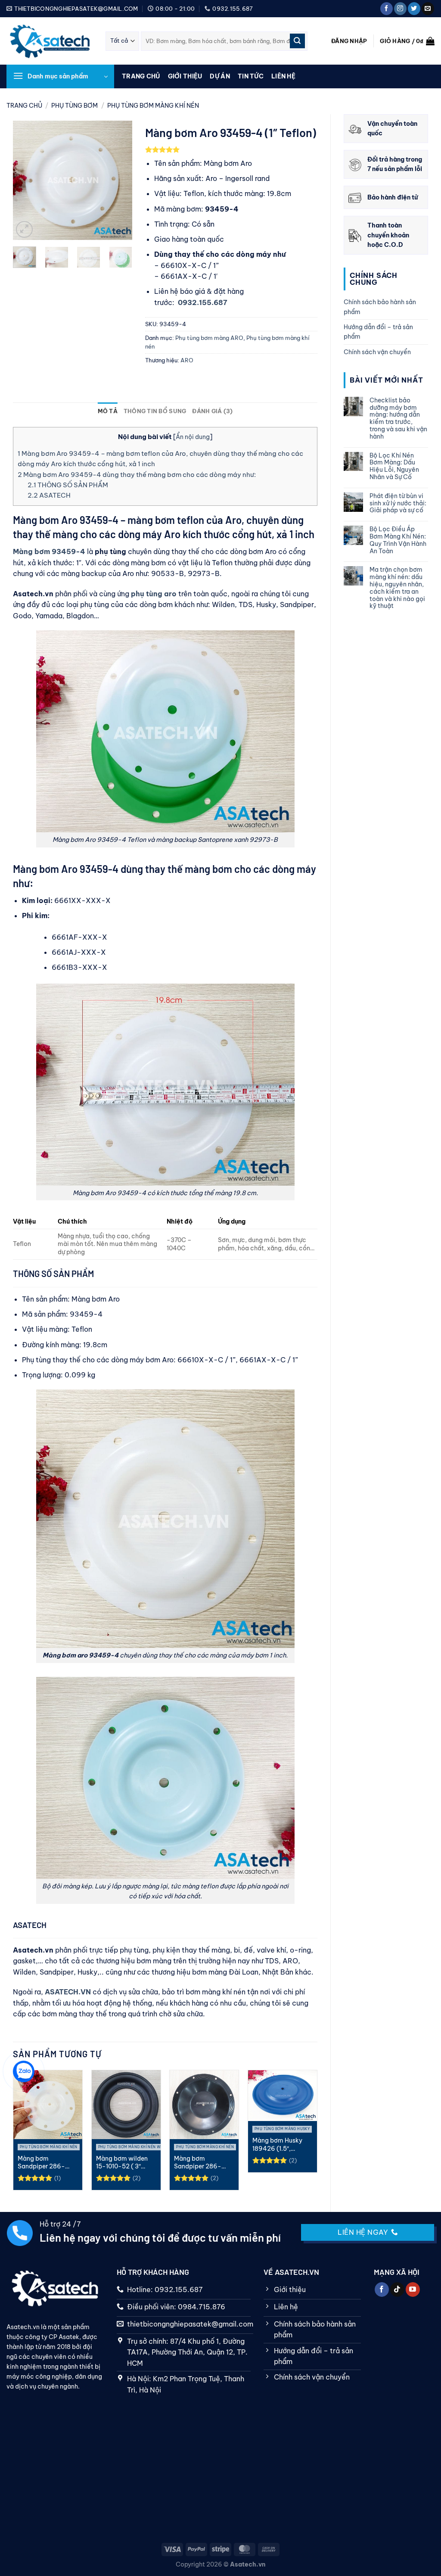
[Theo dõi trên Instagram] (400, 9)
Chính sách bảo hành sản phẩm (380, 307)
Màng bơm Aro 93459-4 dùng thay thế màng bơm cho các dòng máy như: (137, 475)
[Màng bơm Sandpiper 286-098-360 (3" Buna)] (204, 2105)
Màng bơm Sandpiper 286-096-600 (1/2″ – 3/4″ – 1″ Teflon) (42, 2163)
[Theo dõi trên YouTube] (413, 2289)
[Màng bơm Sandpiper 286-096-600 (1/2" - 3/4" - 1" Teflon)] (48, 2105)
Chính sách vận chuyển (377, 352)
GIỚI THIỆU (185, 76)
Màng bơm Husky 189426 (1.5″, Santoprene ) (277, 2145)
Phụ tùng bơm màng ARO (209, 338)
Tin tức (251, 76)
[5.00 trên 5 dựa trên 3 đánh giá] (231, 150)
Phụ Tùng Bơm (75, 106)
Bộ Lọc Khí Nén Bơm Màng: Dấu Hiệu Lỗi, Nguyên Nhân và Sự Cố (394, 466)
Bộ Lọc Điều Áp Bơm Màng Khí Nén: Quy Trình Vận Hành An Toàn (398, 540)
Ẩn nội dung (193, 437)
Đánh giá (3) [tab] (212, 411)
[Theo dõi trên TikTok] (397, 2289)
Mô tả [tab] (108, 411)
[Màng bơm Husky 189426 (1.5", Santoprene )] (283, 2096)
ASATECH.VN (68, 1992)
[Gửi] (297, 41)
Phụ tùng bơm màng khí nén (153, 106)
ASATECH (49, 495)
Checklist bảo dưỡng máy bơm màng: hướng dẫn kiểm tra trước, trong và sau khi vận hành (398, 419)
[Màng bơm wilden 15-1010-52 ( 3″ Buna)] (126, 2105)
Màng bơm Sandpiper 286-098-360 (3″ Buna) (202, 2163)
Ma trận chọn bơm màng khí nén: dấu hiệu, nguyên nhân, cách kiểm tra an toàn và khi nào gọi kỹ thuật (397, 588)
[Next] (119, 180)
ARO (187, 360)
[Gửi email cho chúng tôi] (428, 9)
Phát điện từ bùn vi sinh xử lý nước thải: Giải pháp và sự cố (398, 503)
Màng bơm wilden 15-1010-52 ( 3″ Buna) (122, 2163)
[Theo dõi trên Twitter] (414, 9)
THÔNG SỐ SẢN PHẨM (68, 485)
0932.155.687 (203, 302)
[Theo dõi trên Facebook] (387, 9)
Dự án (220, 76)
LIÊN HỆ (283, 76)
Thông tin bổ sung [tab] (155, 411)
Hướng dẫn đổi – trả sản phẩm (378, 332)
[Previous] (26, 180)
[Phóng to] (24, 229)
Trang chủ (141, 76)
